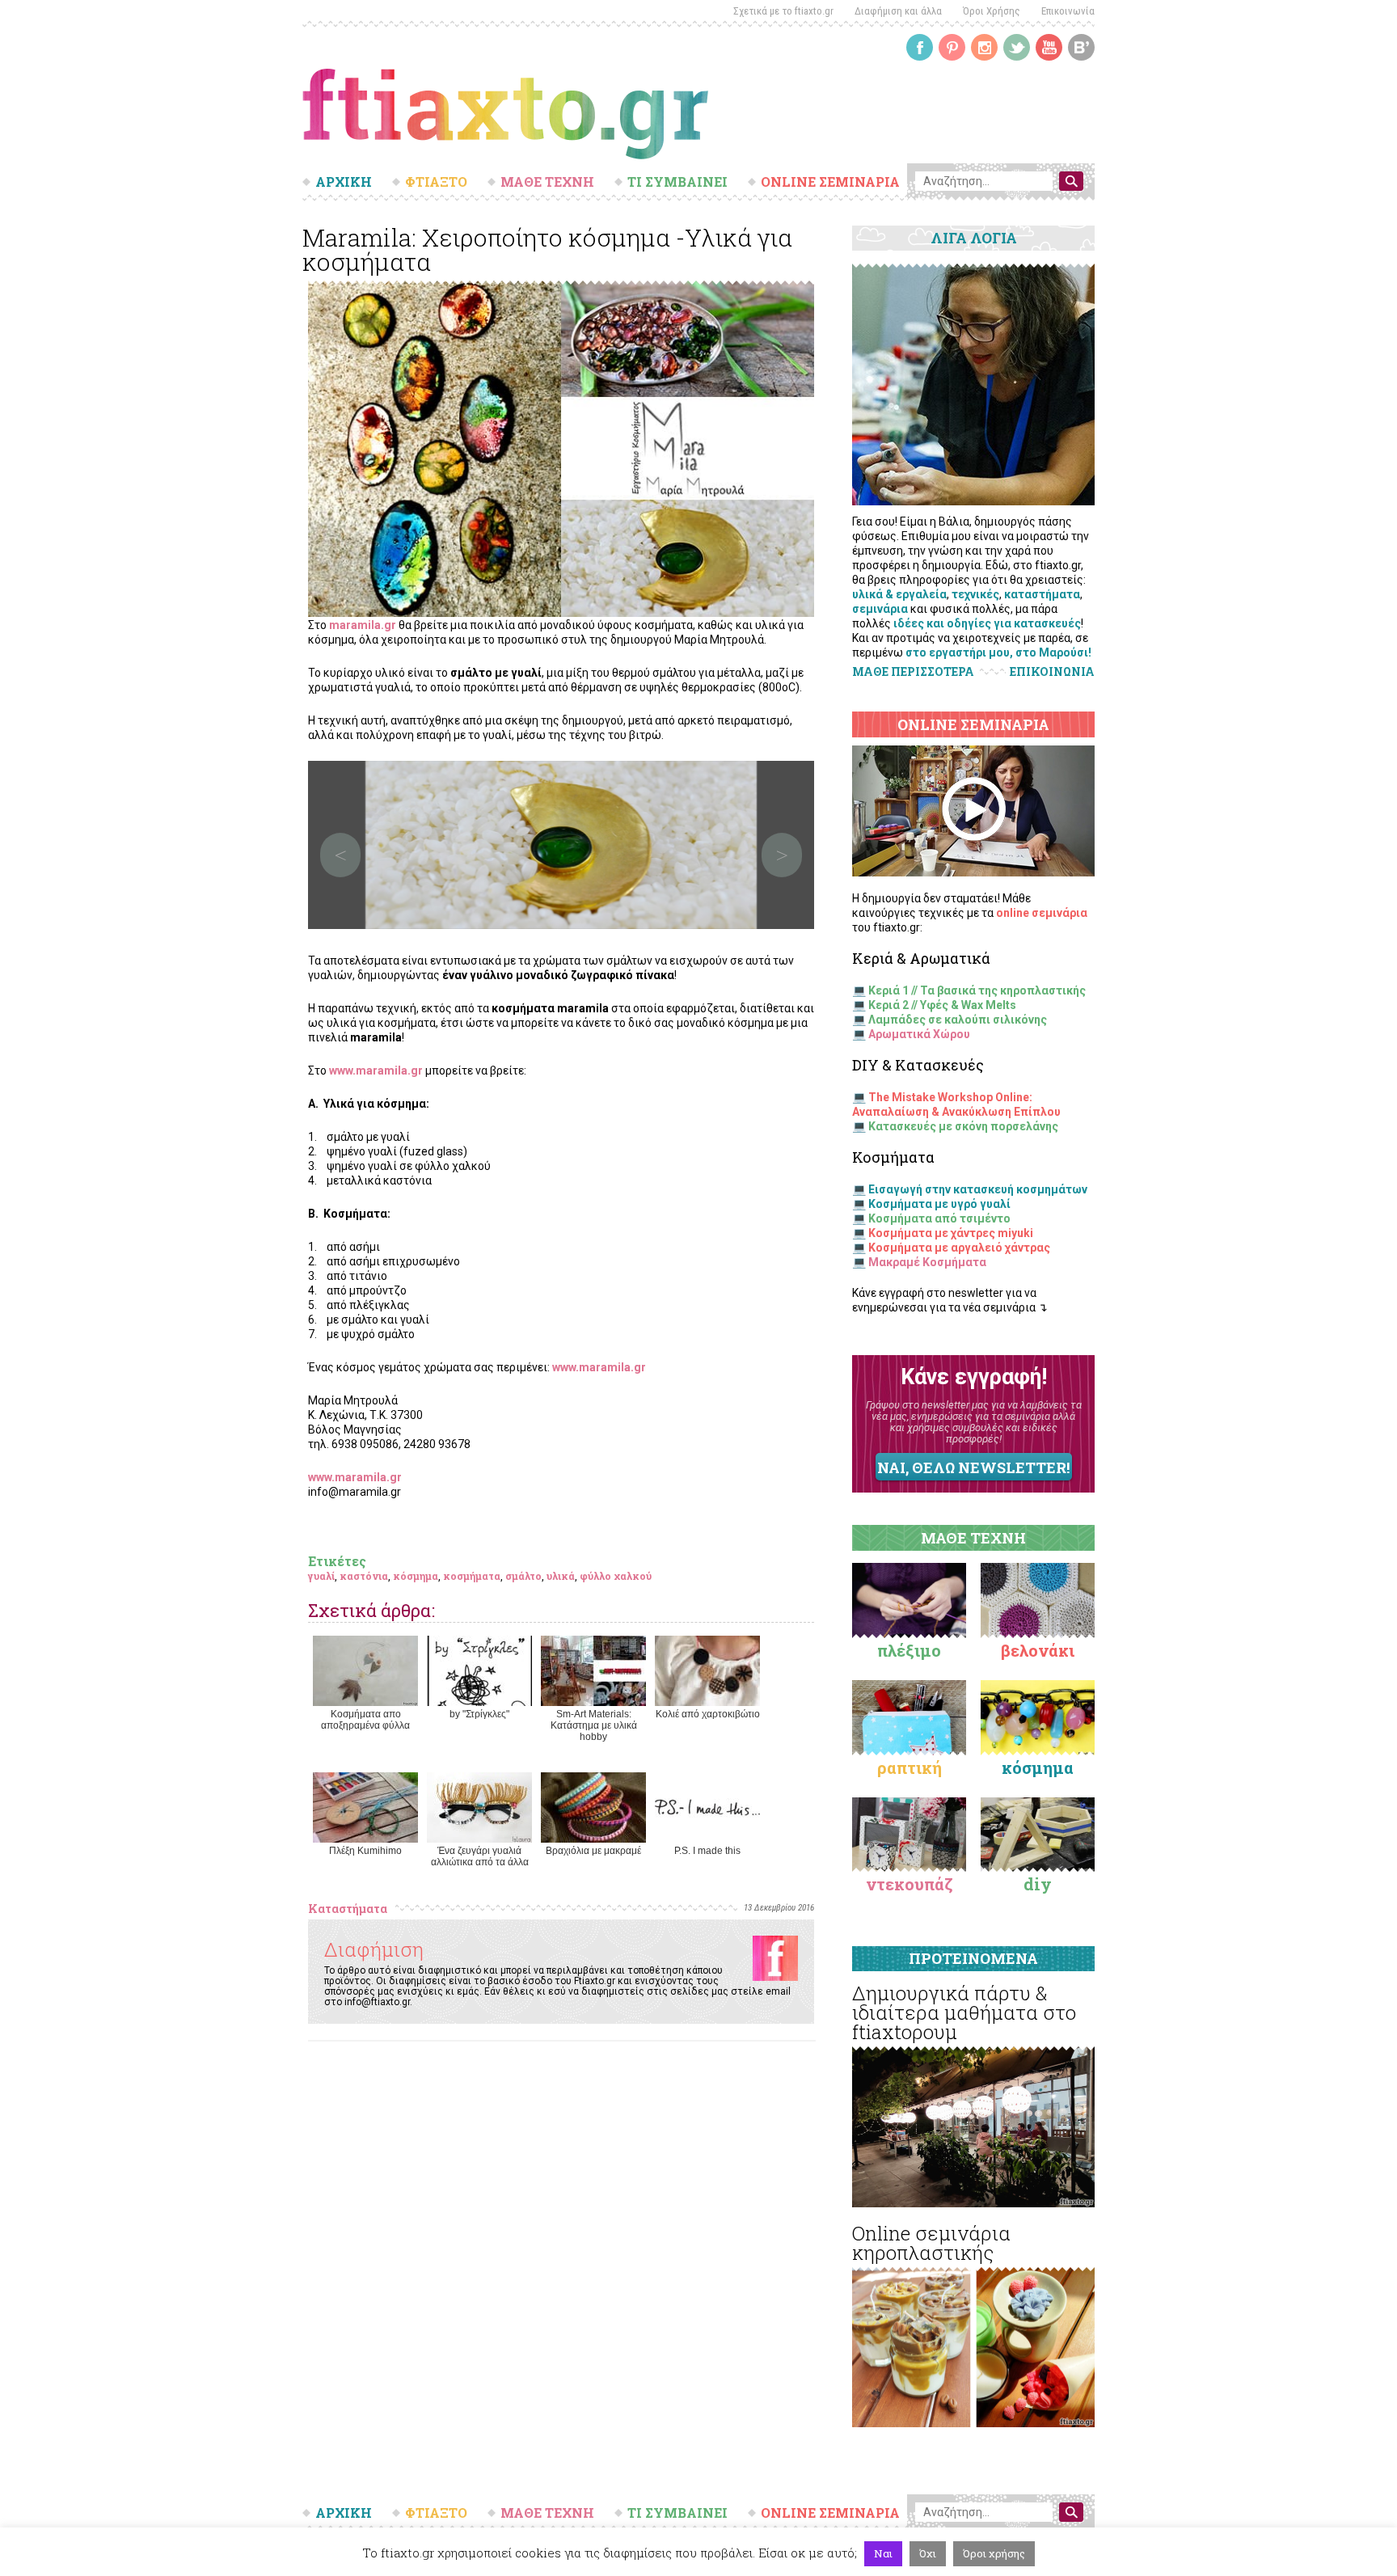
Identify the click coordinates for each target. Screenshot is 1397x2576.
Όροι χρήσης (994, 2553)
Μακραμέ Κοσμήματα (927, 1262)
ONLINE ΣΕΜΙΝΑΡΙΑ (830, 182)
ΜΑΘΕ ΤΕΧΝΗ (547, 182)
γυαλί (321, 1576)
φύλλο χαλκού (616, 1576)
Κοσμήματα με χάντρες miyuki (951, 1233)
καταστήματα (1042, 594)
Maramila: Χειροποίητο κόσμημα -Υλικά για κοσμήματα (547, 249)
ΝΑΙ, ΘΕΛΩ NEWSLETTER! (973, 1467)
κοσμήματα (472, 1576)
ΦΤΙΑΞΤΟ (436, 182)
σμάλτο (523, 1576)
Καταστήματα (348, 1909)
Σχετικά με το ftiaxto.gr (783, 11)
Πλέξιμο (909, 1650)
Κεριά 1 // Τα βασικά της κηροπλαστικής (977, 990)
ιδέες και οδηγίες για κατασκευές (987, 623)
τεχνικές (975, 594)
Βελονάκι (1038, 1650)
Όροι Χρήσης (992, 11)
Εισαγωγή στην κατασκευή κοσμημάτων (978, 1189)
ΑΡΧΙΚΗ (344, 182)
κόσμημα (416, 1576)
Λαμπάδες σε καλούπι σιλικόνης (958, 1020)
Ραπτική (910, 1767)
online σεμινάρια (1042, 913)
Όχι (928, 2553)
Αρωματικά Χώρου (919, 1034)
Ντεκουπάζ (910, 1884)
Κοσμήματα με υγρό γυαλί (939, 1204)
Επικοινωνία (1068, 11)
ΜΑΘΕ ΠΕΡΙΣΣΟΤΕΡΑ (913, 671)
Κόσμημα (1038, 1767)
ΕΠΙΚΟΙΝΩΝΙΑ (1052, 672)
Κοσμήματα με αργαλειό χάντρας (959, 1248)
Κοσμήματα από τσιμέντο (939, 1218)
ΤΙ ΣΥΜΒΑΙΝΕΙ (677, 182)
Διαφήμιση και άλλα (898, 11)
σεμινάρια (880, 609)
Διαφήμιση (374, 1949)
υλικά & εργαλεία (899, 594)
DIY (1038, 1884)
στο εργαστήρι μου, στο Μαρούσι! (998, 652)
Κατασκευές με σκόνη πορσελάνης (963, 1126)
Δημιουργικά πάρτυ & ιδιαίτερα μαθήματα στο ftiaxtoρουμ (964, 2012)
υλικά (561, 1576)
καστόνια (364, 1576)
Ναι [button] (883, 2553)
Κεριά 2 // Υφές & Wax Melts (942, 1005)
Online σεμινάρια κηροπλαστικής (931, 2243)
